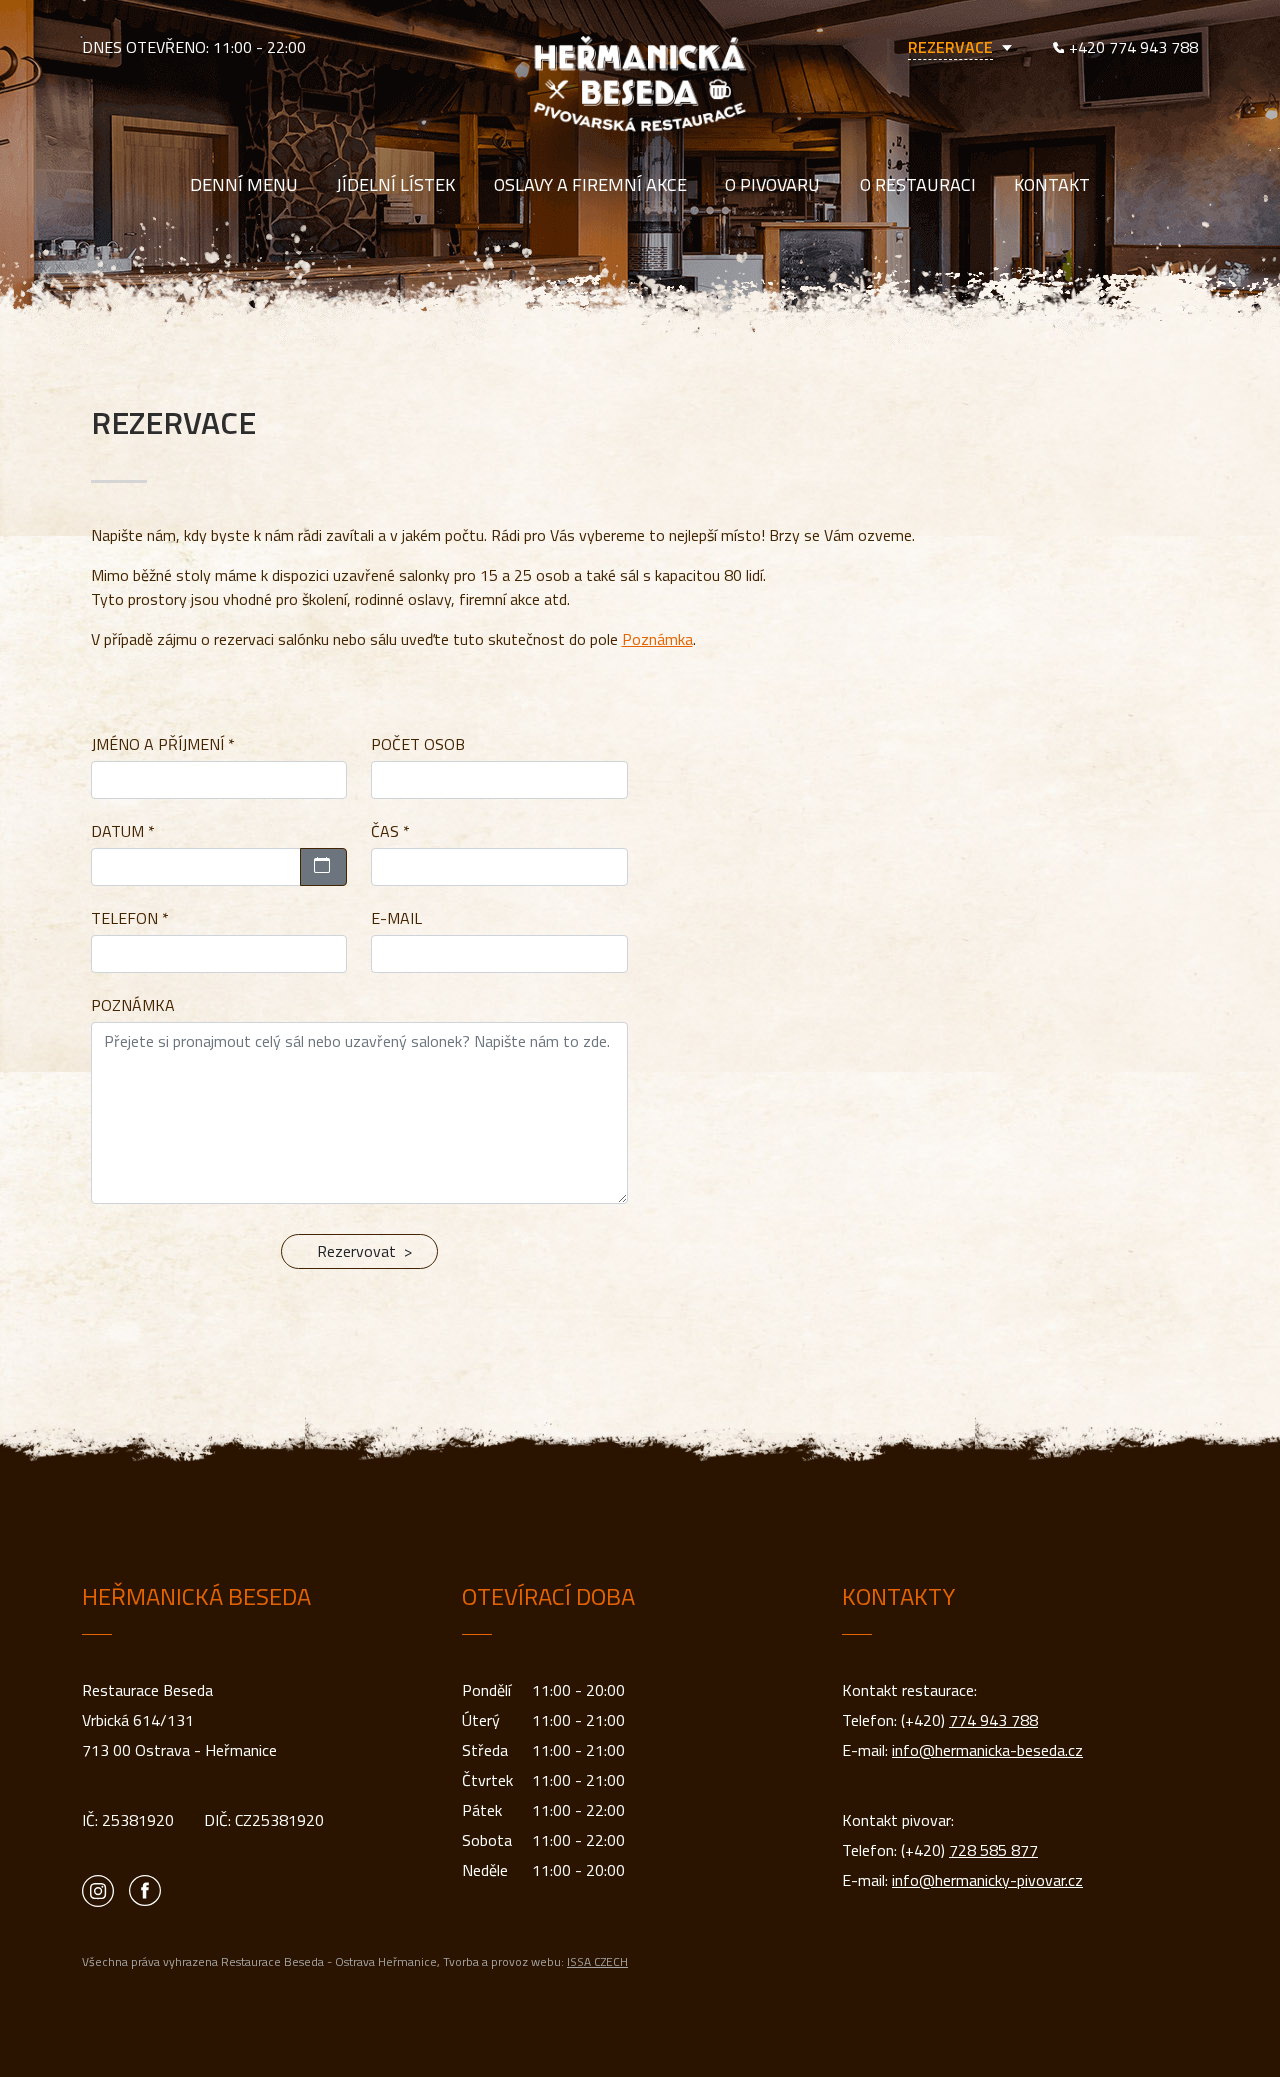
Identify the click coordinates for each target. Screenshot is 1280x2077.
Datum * (123, 831)
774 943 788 (993, 1720)
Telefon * (130, 918)
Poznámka (657, 639)
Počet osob (418, 744)
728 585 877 (993, 1850)
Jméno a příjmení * (163, 744)
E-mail (396, 918)
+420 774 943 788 (1133, 47)
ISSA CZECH (597, 1961)
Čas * (390, 831)
